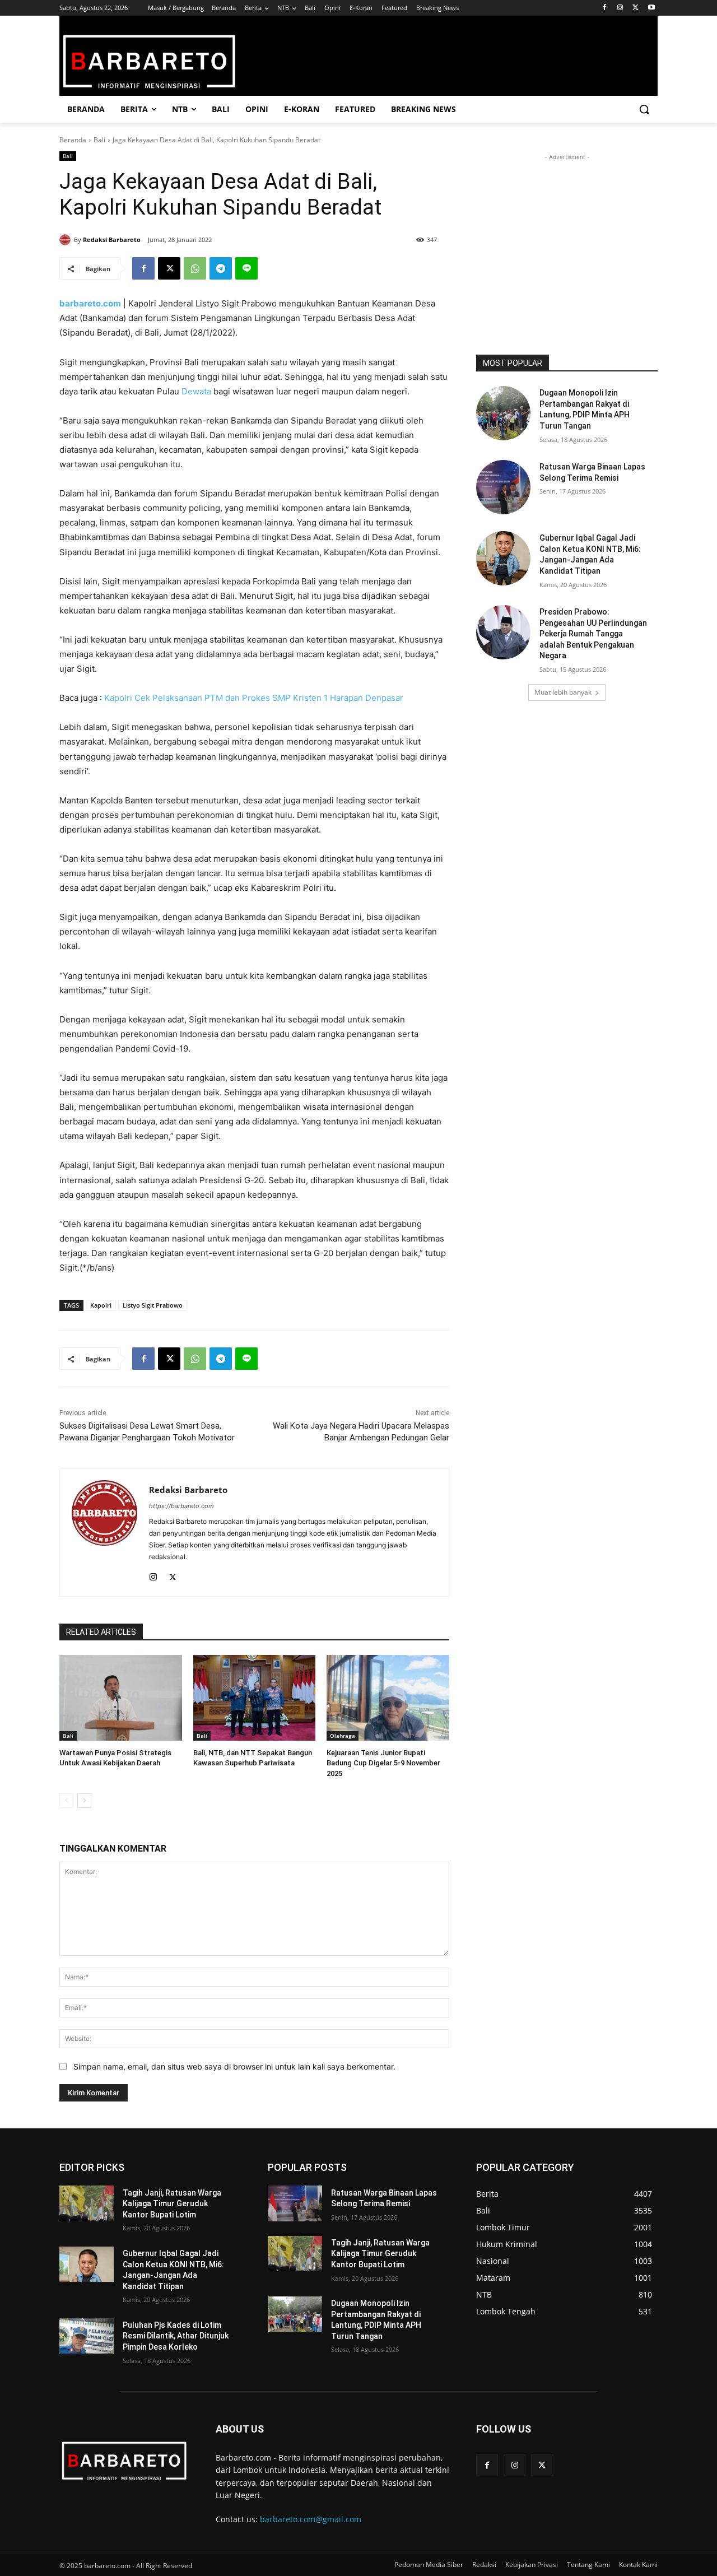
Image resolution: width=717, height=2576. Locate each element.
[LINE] (246, 268)
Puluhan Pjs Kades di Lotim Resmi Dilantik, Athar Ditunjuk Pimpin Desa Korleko (176, 2336)
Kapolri (101, 1305)
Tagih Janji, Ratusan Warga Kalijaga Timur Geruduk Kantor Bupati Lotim (172, 2204)
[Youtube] (651, 8)
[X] (635, 8)
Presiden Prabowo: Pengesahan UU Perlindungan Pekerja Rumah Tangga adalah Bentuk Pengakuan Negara (593, 634)
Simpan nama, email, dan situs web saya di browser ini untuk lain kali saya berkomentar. (234, 2066)
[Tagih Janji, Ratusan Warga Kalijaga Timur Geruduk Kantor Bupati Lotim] (87, 2203)
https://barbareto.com (181, 1506)
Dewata (196, 391)
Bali (99, 140)
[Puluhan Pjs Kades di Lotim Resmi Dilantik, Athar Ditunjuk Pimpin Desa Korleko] (87, 2336)
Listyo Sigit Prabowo (153, 1305)
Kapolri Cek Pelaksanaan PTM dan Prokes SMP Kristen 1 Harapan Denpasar (254, 698)
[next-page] (84, 1801)
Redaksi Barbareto (112, 240)
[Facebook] (605, 8)
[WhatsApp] (195, 268)
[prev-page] (66, 1801)
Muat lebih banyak (563, 692)
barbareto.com (90, 303)
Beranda (73, 140)
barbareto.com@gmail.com (311, 2519)
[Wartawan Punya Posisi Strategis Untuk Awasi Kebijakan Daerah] (121, 1698)
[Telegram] (221, 268)
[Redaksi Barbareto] (67, 240)
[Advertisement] (567, 233)
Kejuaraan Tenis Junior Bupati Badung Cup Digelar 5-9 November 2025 (383, 1763)
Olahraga (343, 1736)
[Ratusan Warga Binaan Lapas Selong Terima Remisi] (503, 487)
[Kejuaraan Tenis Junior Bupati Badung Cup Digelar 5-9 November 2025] (388, 1698)
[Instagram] (620, 8)
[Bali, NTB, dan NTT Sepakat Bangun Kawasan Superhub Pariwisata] (255, 1698)
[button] (644, 109)
